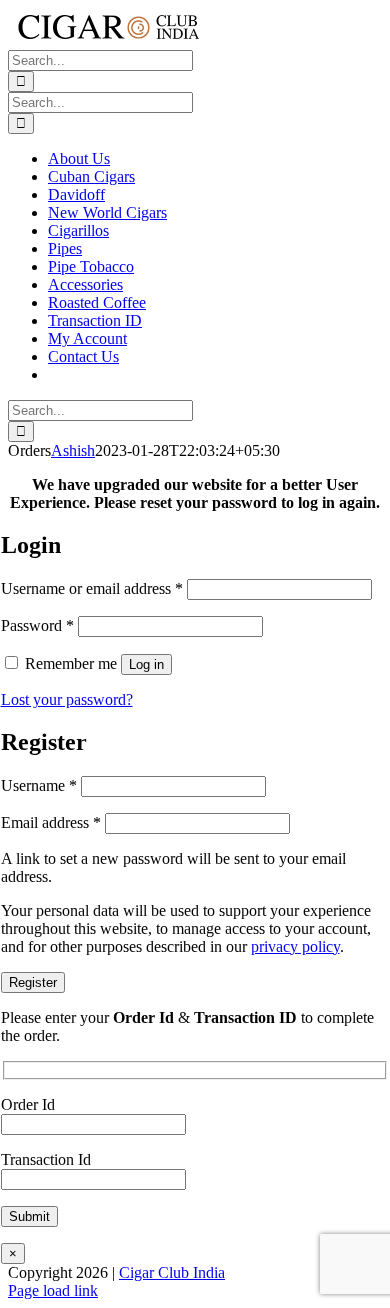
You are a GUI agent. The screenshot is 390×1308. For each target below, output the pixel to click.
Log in (146, 664)
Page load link (53, 1290)
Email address (51, 822)
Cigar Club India (172, 1272)
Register (33, 982)
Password (37, 625)
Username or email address (92, 588)
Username (39, 785)
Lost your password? (67, 699)
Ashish (73, 450)
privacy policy (295, 946)
